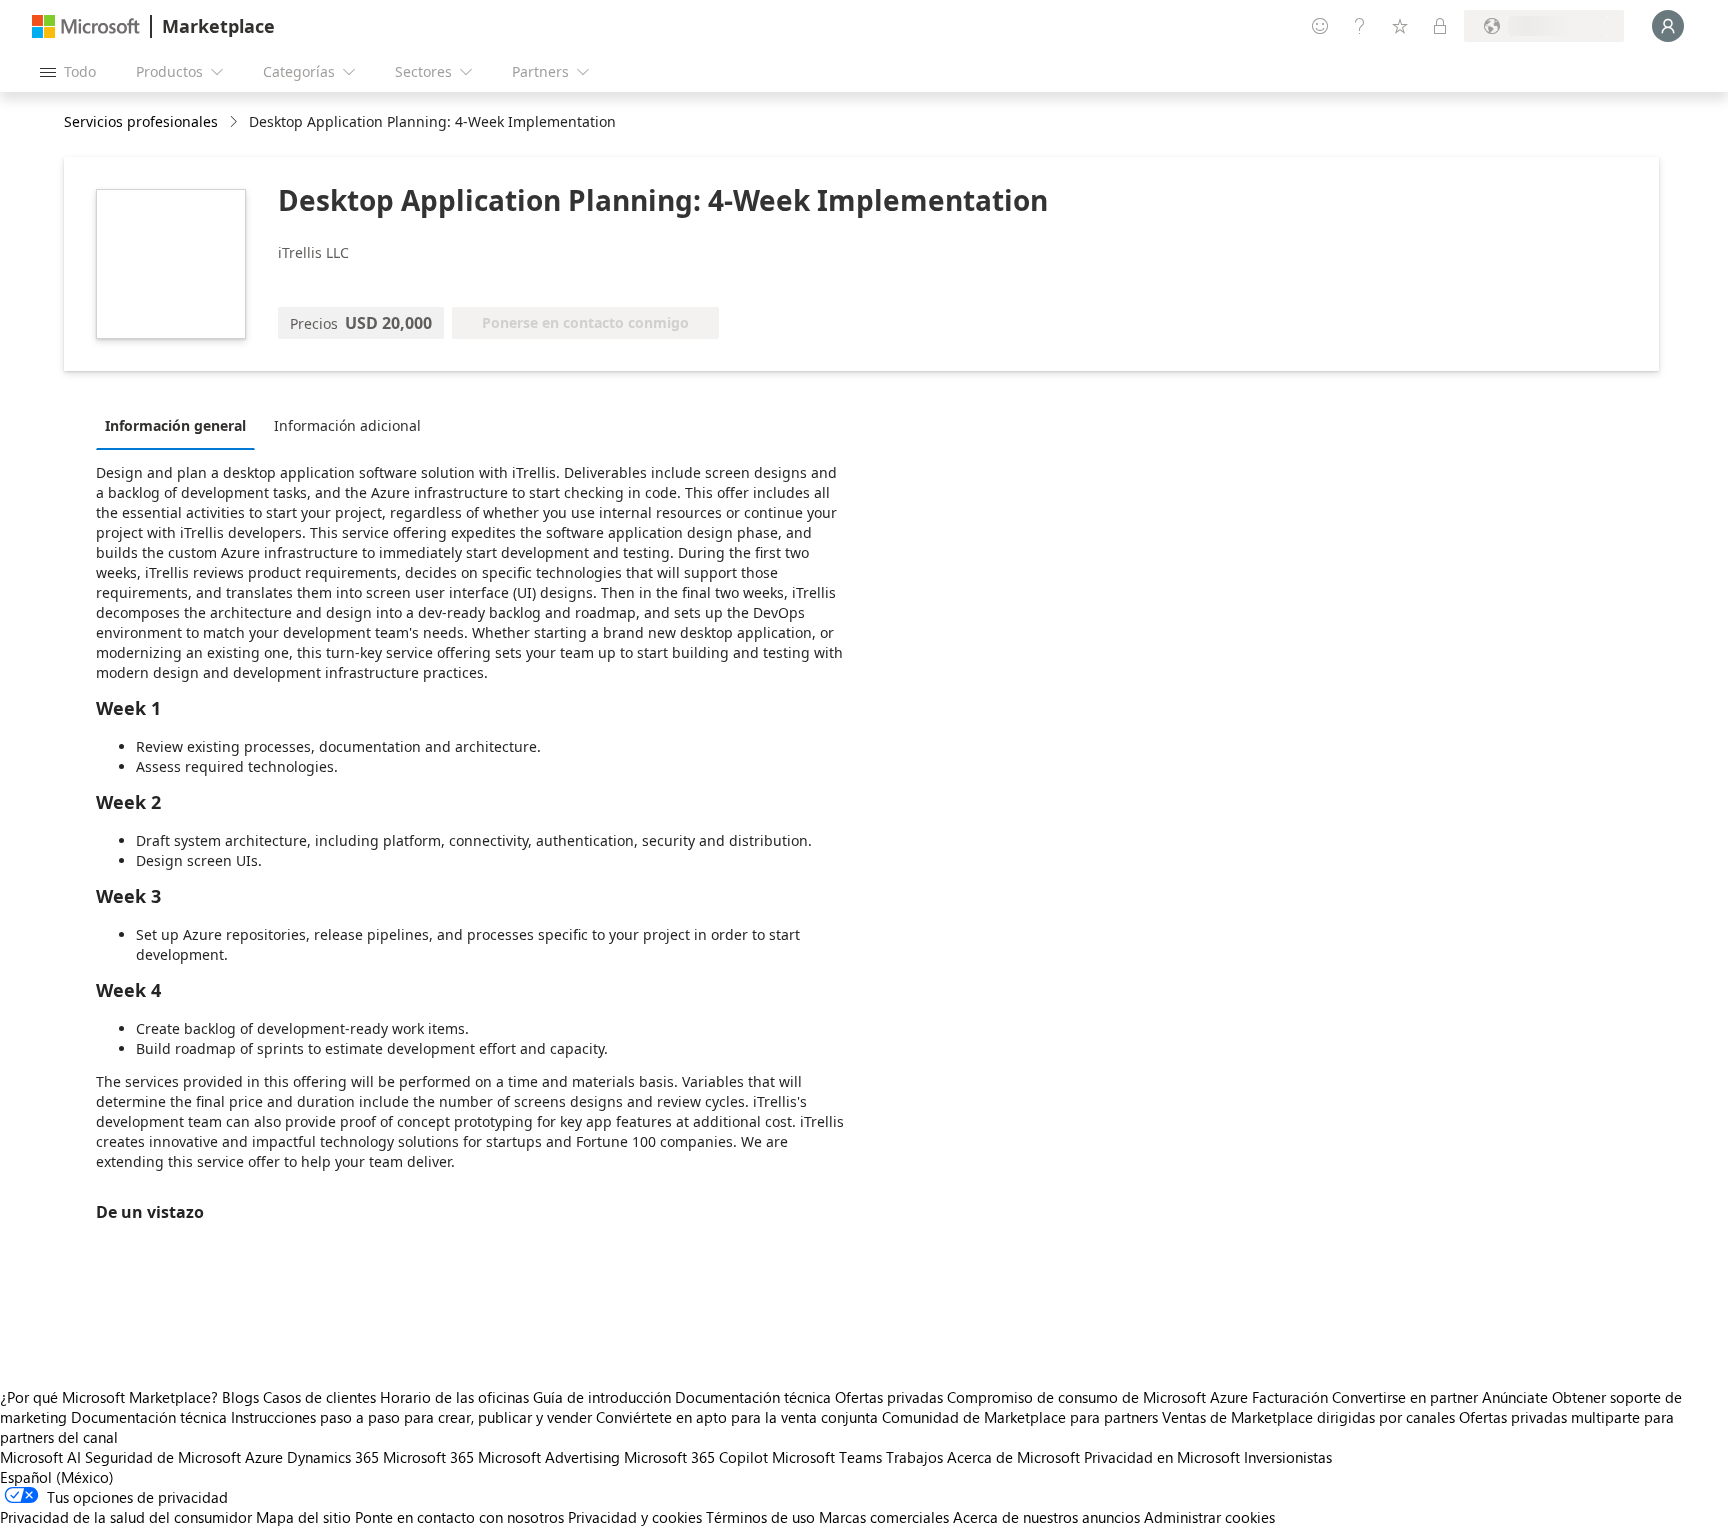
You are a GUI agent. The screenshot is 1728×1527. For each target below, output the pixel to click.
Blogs (240, 1397)
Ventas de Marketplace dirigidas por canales (1308, 1417)
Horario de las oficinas (454, 1397)
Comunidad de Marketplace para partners (1020, 1417)
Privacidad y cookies (635, 1517)
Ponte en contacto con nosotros (459, 1517)
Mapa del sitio (303, 1517)
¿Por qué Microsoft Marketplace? (109, 1397)
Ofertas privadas (889, 1397)
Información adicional (347, 425)
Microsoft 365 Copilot (696, 1457)
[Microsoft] (86, 26)
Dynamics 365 (333, 1457)
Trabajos (914, 1457)
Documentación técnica (753, 1397)
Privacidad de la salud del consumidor (126, 1517)
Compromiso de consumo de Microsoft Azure (1099, 1397)
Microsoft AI (40, 1457)
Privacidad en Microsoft (1162, 1457)
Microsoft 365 (428, 1457)
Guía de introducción (602, 1397)
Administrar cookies (1209, 1517)
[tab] (180, 425)
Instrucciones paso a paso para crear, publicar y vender (411, 1417)
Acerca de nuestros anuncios (1046, 1517)
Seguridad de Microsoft (163, 1457)
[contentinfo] (235, 122)
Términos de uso (760, 1517)
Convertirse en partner (1405, 1397)
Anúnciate (1515, 1397)
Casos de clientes (319, 1397)
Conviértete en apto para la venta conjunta (737, 1417)
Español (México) (57, 1477)
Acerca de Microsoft (1013, 1457)
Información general (175, 425)
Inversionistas (1288, 1457)
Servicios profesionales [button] (141, 121)
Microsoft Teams (827, 1457)
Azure (264, 1457)
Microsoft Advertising (549, 1457)
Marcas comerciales (884, 1517)
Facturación (1290, 1397)
